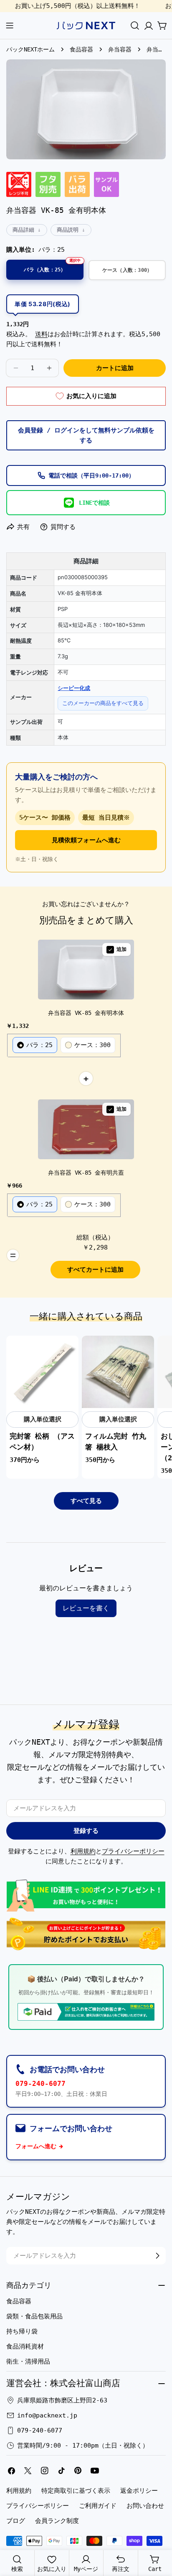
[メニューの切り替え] (10, 26)
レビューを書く (86, 1608)
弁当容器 (120, 49)
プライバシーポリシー (133, 1851)
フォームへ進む (36, 2146)
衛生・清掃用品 (28, 2361)
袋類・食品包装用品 (34, 2316)
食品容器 (81, 49)
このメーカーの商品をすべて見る (103, 703)
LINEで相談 (94, 503)
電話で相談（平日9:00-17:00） (91, 475)
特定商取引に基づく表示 (76, 2491)
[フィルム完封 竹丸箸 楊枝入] (118, 1372)
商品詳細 (23, 230)
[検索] (135, 26)
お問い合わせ (145, 2506)
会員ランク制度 (57, 2521)
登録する (86, 1831)
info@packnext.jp (47, 2415)
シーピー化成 (74, 688)
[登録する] (157, 2256)
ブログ (16, 2521)
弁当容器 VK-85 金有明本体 (86, 1013)
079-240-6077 (40, 2084)
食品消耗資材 (25, 2346)
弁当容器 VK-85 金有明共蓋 (86, 1173)
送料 (41, 334)
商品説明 (68, 230)
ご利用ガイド (98, 2506)
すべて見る (86, 1501)
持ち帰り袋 (22, 2331)
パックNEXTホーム (30, 49)
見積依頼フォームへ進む (86, 840)
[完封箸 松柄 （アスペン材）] (42, 1372)
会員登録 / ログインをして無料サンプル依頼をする (86, 435)
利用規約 (83, 1851)
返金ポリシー (139, 2491)
